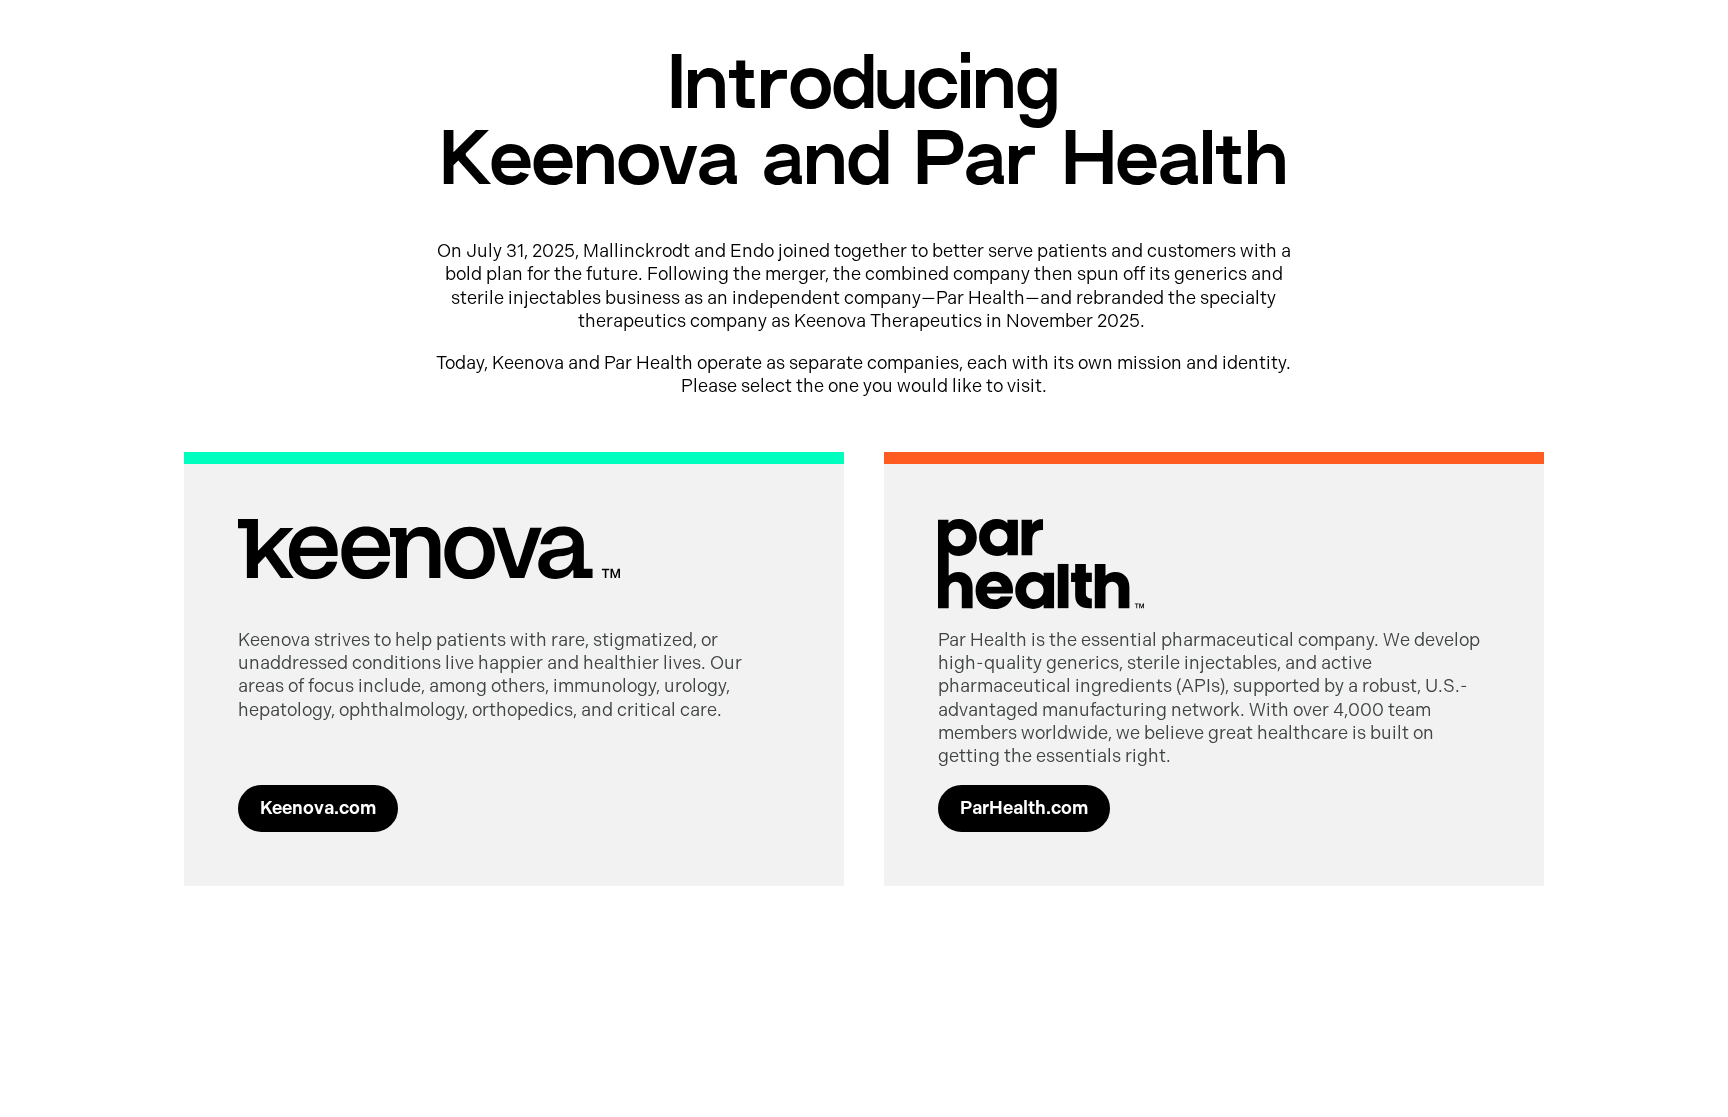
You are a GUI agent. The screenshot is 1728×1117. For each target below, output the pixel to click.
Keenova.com (318, 808)
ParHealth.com (1024, 808)
